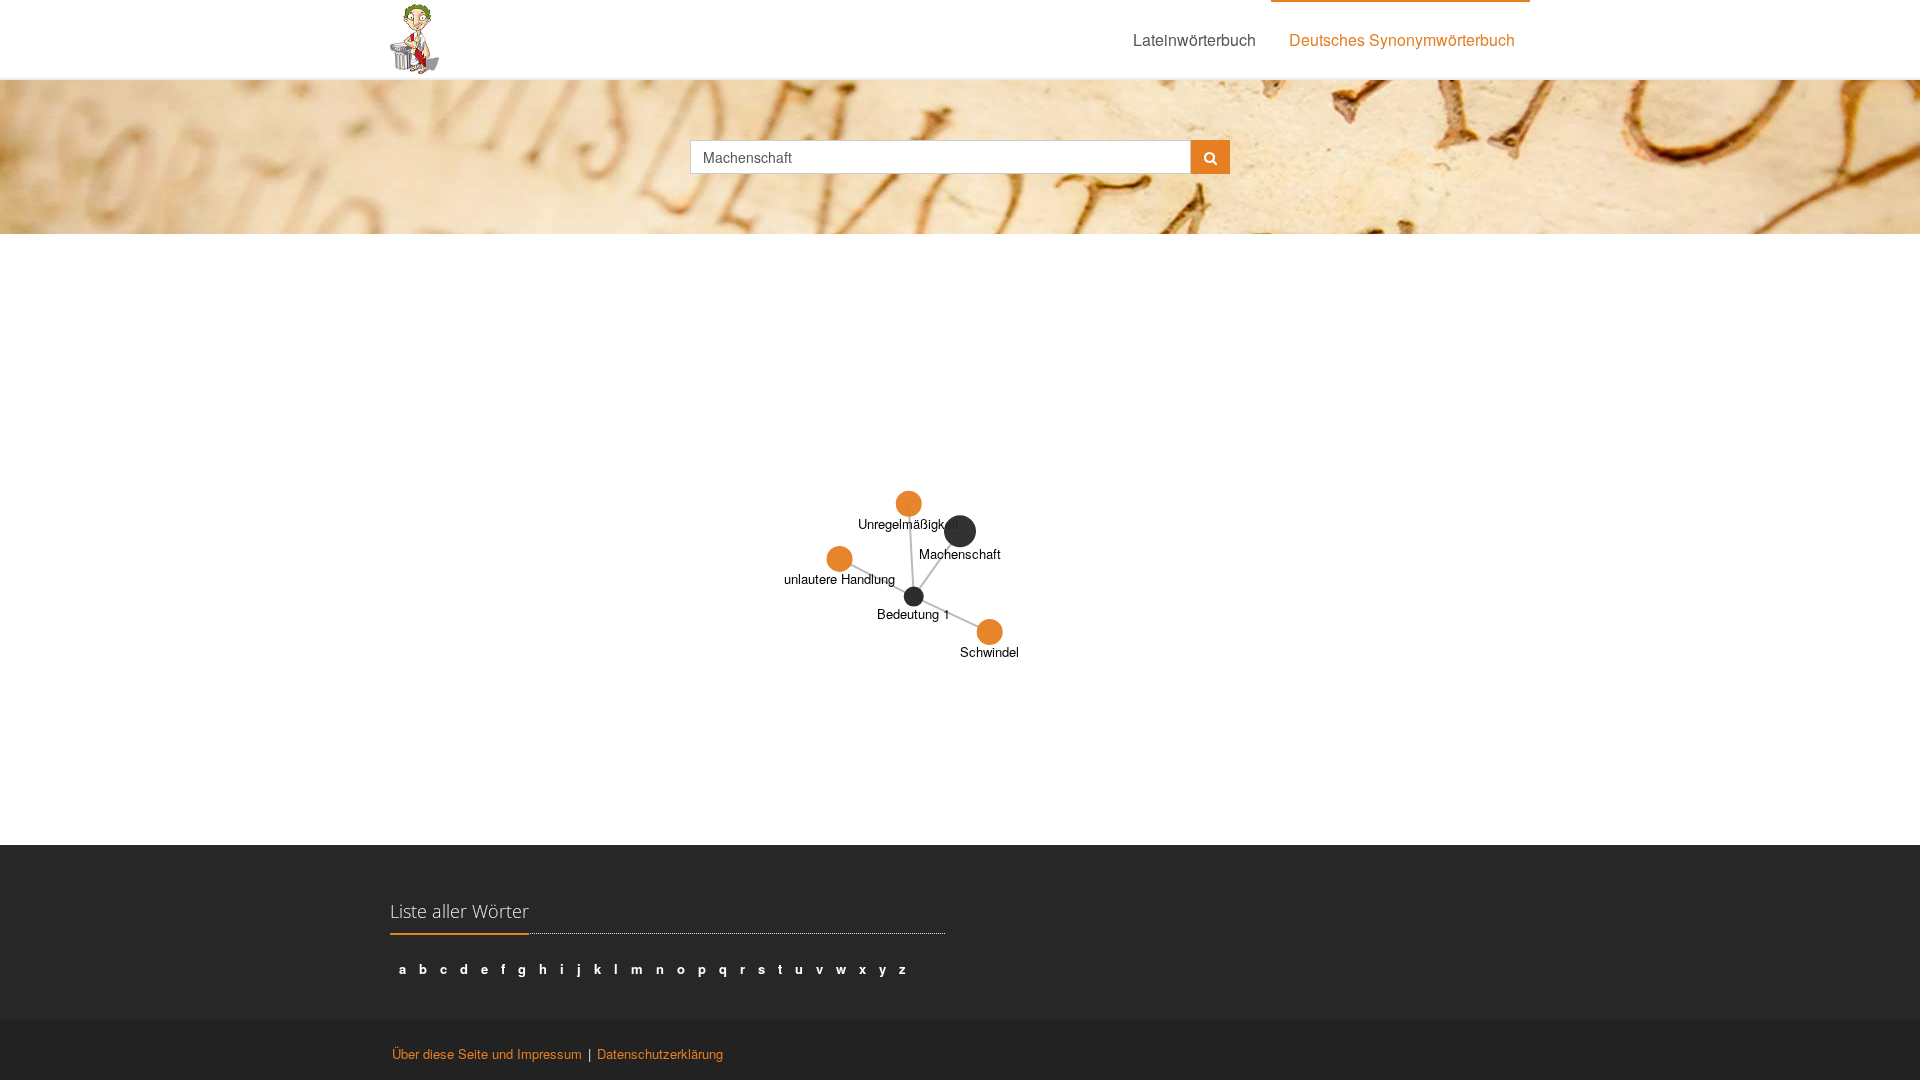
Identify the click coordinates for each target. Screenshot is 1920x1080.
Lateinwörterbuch (1194, 39)
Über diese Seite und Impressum (487, 1053)
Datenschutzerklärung (660, 1053)
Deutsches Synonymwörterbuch (1402, 39)
